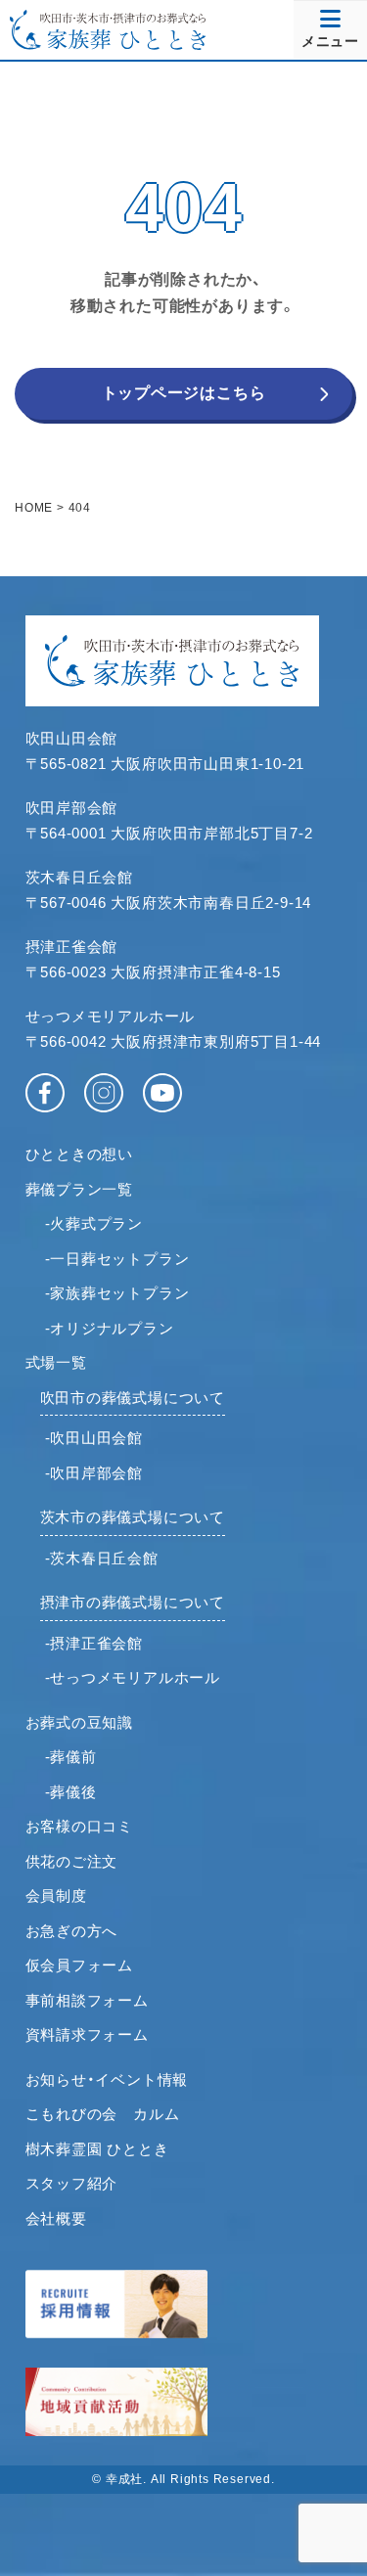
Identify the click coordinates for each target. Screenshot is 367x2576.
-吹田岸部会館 (94, 1473)
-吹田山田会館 (94, 1438)
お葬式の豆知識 (80, 1722)
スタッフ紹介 (72, 2183)
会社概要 (56, 2218)
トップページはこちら (184, 393)
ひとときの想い (80, 1154)
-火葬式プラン (94, 1223)
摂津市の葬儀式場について (133, 1602)
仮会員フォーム (80, 1965)
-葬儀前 (71, 1757)
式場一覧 (56, 1362)
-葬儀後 (71, 1792)
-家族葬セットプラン (117, 1293)
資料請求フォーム (87, 2034)
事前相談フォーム (87, 2000)
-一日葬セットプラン (117, 1259)
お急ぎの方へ (72, 1931)
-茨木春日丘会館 (102, 1558)
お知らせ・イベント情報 (107, 2079)
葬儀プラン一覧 (80, 1189)
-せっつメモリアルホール (133, 1677)
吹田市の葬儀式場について (133, 1398)
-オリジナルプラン (110, 1328)
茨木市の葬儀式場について (133, 1517)
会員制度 (56, 1896)
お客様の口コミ (80, 1826)
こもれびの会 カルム (103, 2114)
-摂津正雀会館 (94, 1643)
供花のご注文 (72, 1861)
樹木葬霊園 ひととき (97, 2149)
